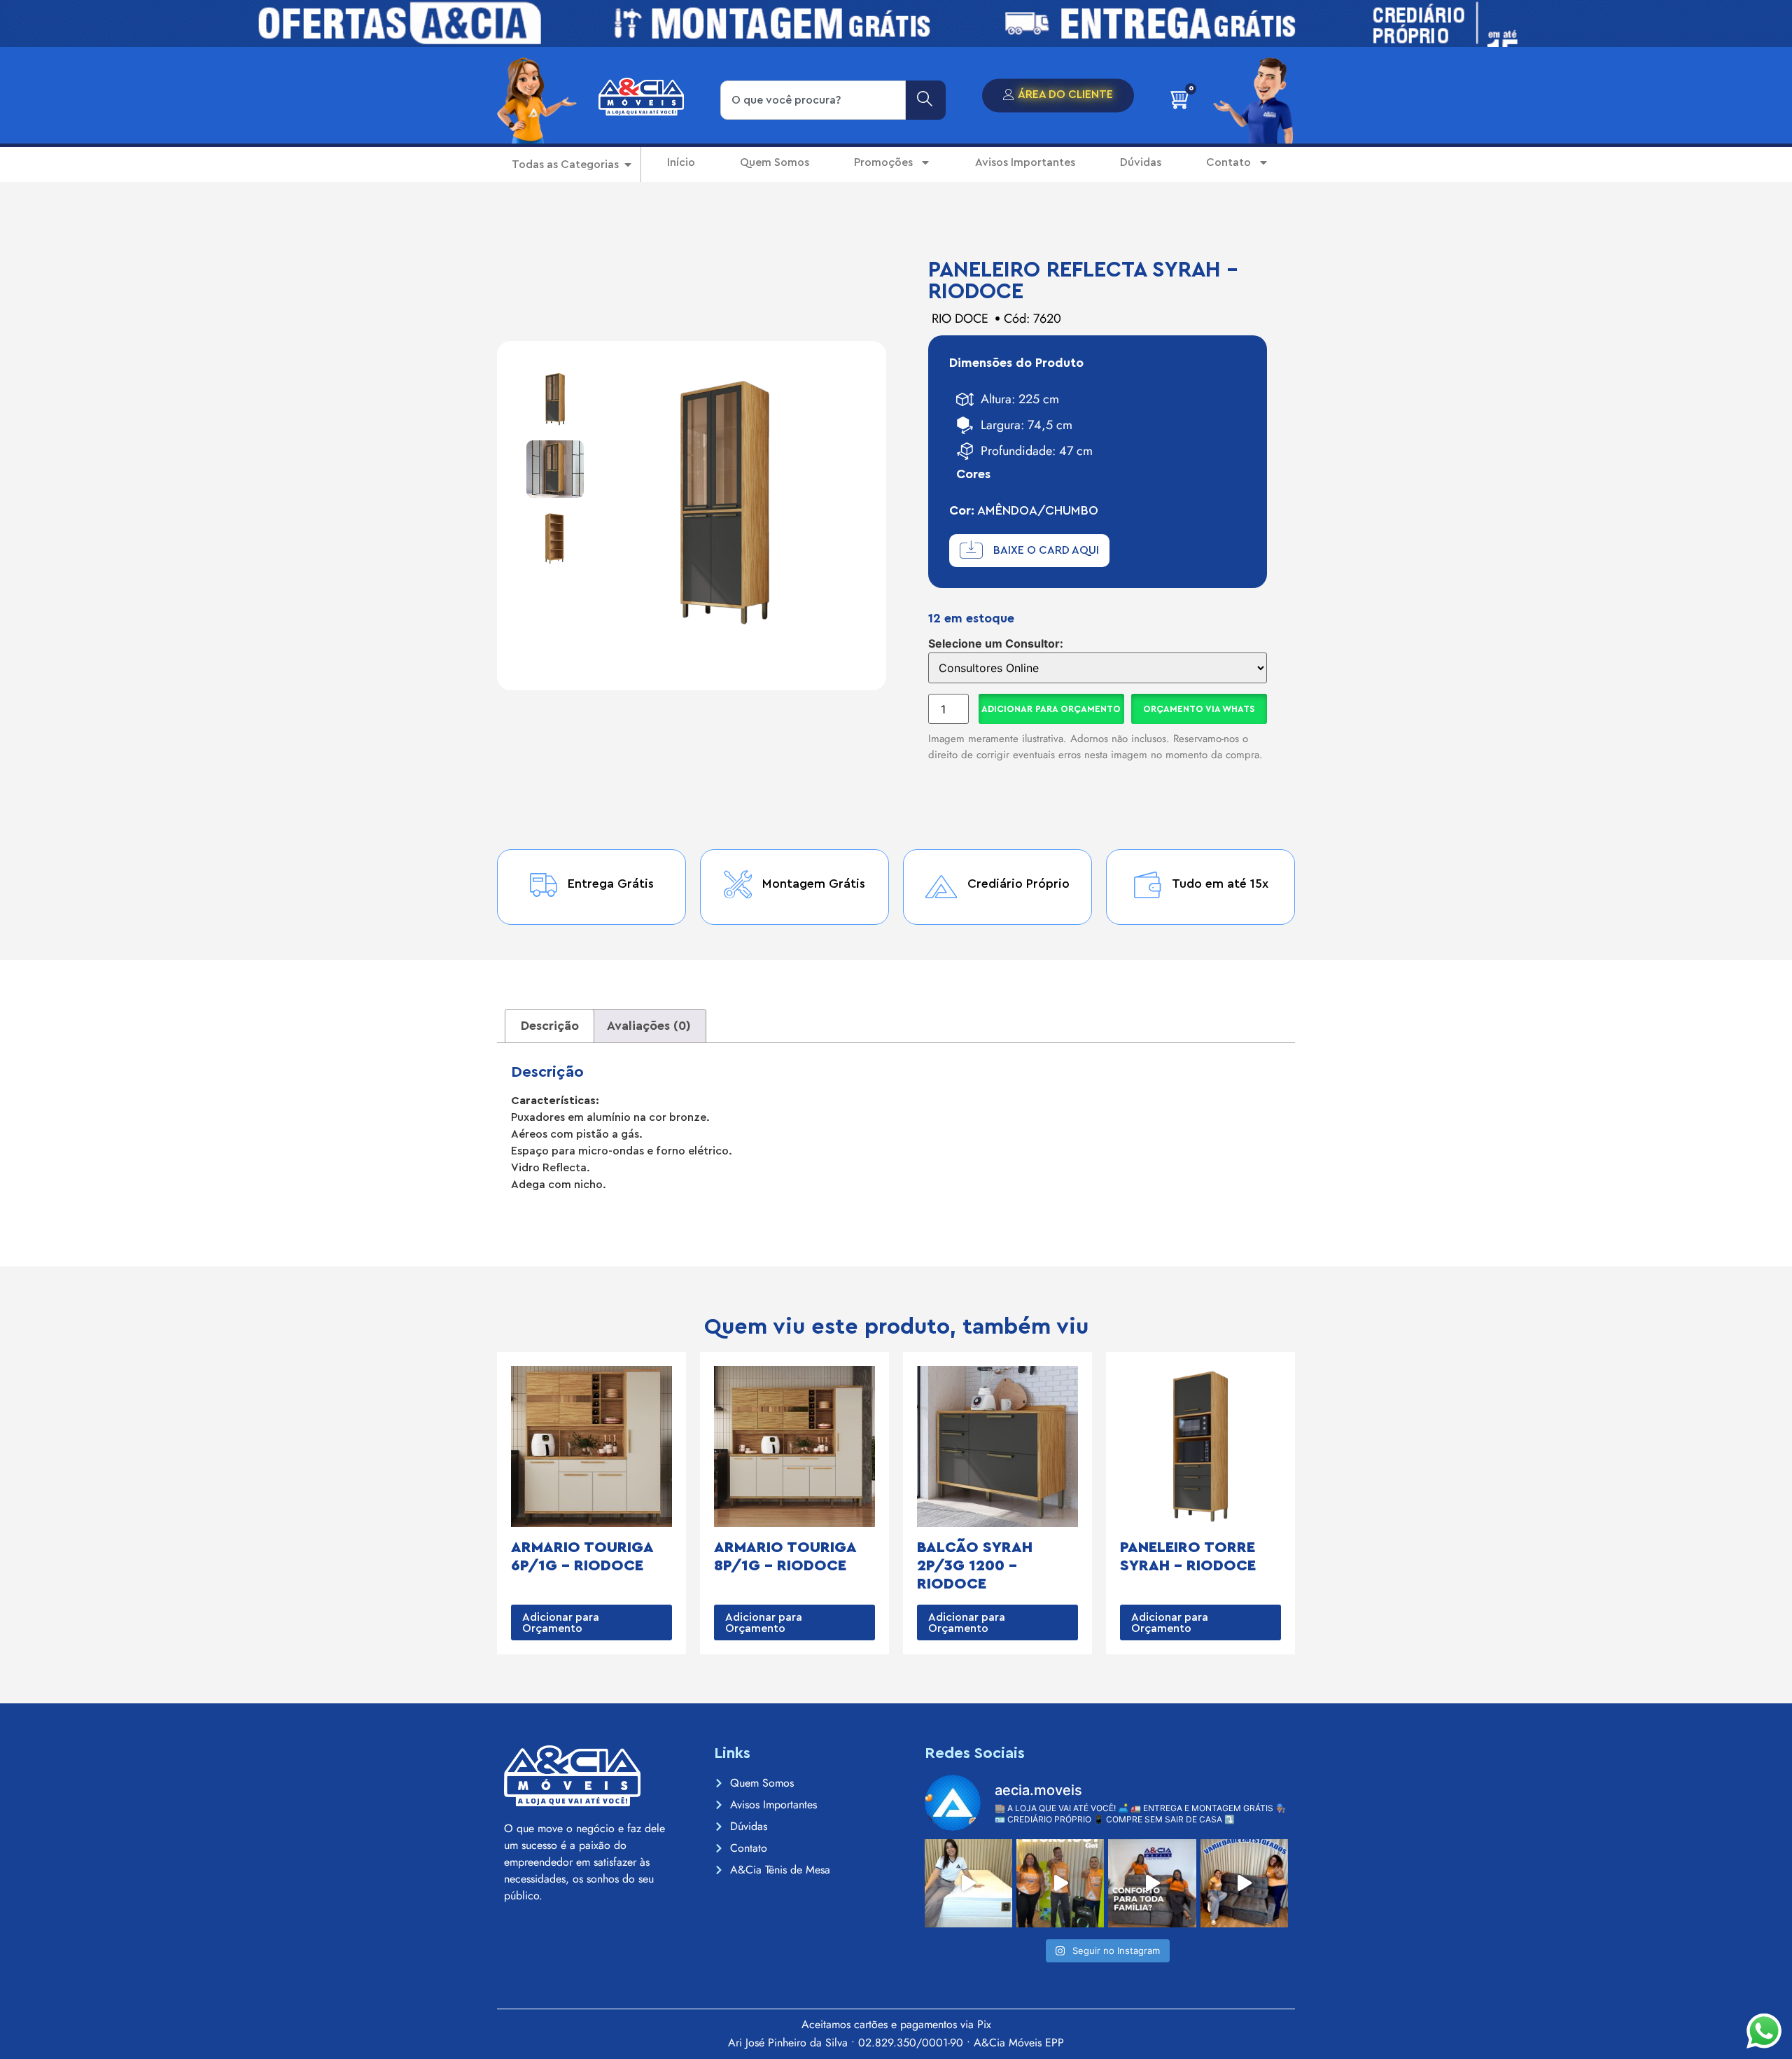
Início (681, 162)
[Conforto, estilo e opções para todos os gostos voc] (1244, 1883)
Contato (1228, 162)
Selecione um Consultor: (996, 643)
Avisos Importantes (1025, 162)
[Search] (926, 100)
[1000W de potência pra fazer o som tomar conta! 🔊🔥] (1060, 1883)
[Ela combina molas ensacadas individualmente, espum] (968, 1883)
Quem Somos (775, 162)
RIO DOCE (960, 319)
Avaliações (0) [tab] (649, 1026)
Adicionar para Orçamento (1051, 709)
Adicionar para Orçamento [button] (561, 1623)
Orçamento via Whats (1199, 709)
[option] (555, 399)
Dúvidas (1141, 162)
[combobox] (813, 100)
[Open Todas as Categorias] (628, 165)
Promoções (883, 162)
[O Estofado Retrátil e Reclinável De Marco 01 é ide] (1152, 1883)
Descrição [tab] (550, 1026)
